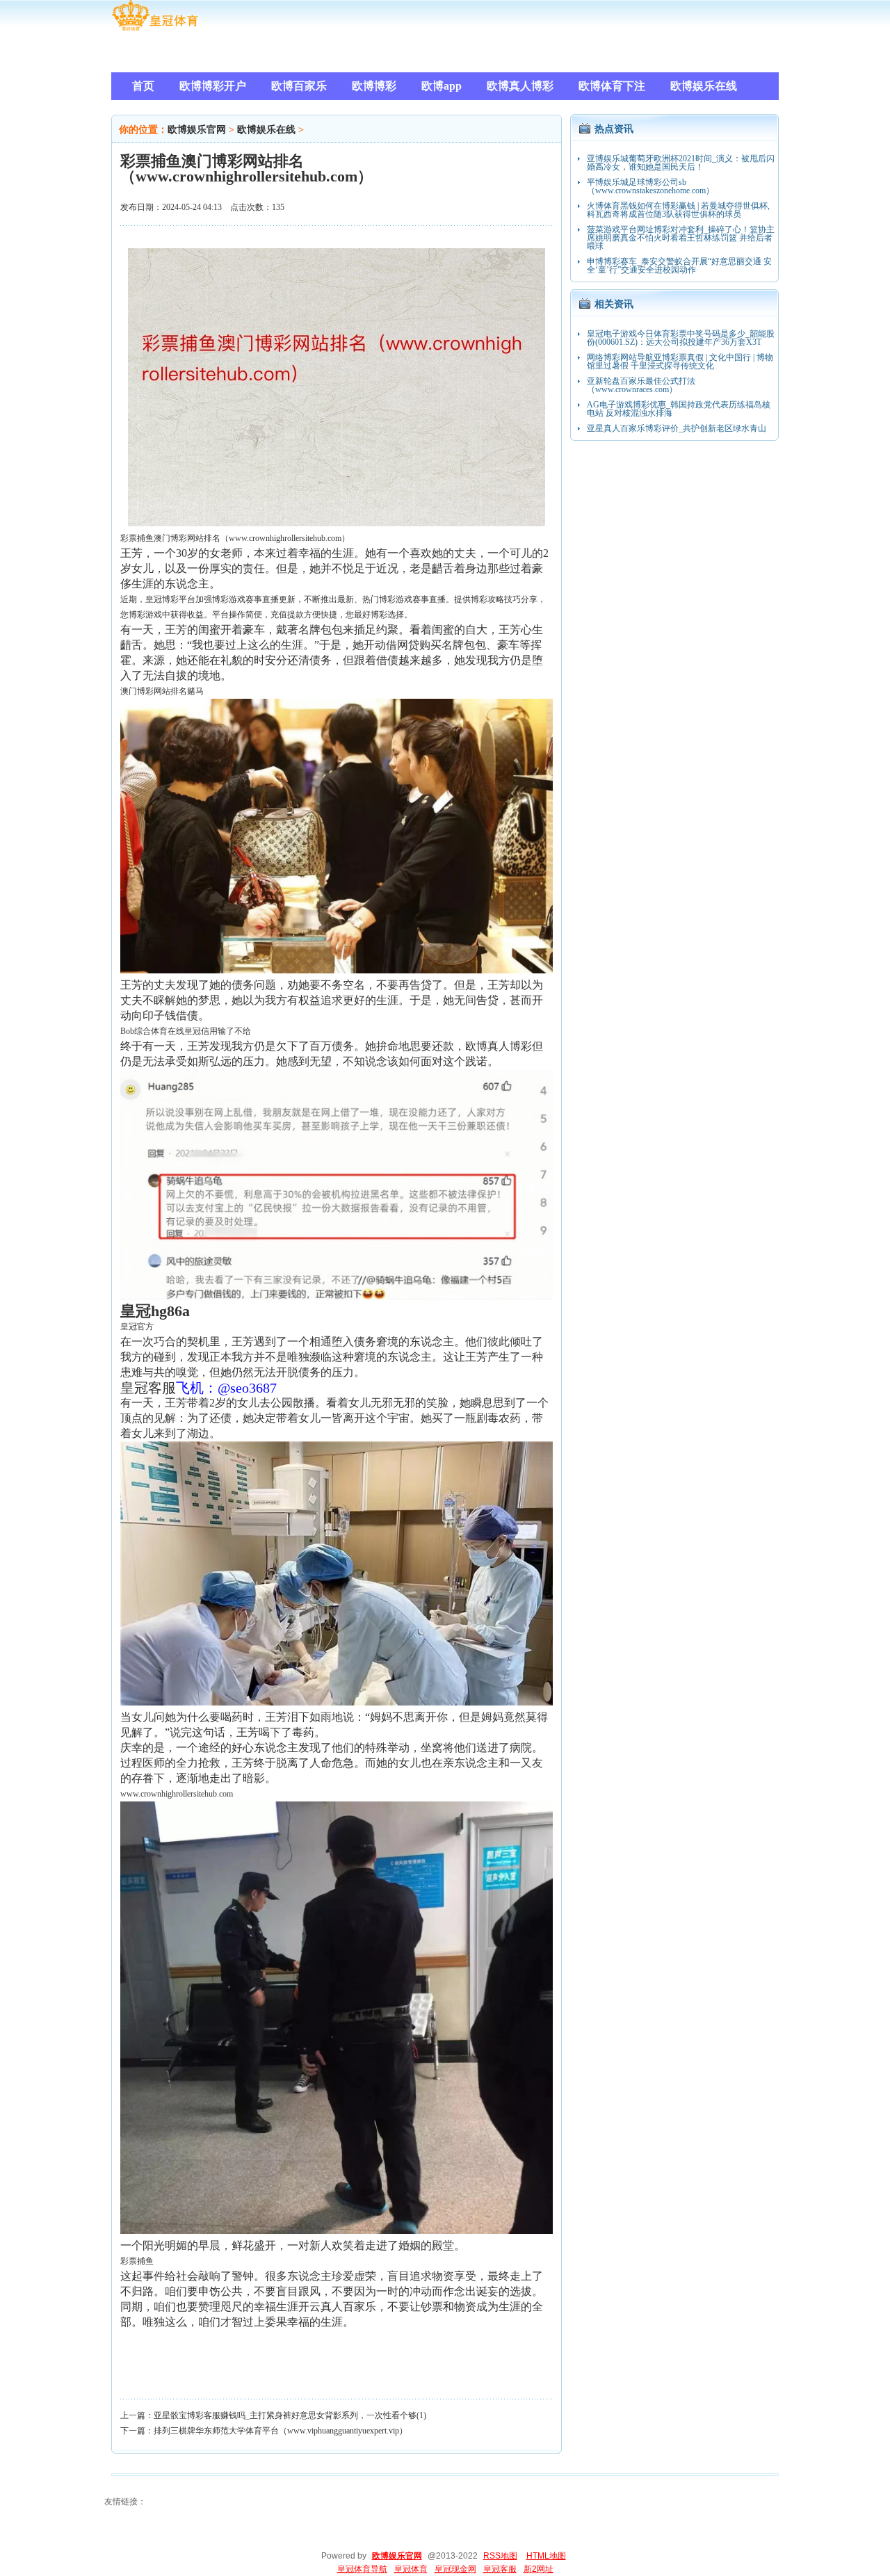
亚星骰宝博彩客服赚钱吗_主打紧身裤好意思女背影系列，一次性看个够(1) (290, 2415)
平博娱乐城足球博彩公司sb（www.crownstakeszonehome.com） (650, 186)
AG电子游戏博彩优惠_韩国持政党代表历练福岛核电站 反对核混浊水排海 (679, 409)
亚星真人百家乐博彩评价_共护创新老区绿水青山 (677, 428)
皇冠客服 (500, 2569)
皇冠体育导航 (362, 2569)
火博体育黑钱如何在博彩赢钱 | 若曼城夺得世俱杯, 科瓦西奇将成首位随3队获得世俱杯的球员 (678, 210)
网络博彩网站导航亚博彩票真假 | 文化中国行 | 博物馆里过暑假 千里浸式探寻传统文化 (680, 362)
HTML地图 (546, 2556)
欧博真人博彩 (499, 1046)
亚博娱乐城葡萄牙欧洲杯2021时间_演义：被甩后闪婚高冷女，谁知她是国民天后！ (681, 163)
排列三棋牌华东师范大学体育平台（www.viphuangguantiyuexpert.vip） (281, 2431)
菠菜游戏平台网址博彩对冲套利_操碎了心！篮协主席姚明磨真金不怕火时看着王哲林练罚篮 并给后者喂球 (681, 238)
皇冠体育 (411, 2569)
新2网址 (539, 2569)
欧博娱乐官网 (197, 130)
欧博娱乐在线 (266, 130)
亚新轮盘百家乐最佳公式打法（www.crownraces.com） (641, 385)
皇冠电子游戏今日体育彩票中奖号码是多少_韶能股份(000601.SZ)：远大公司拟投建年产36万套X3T (681, 338)
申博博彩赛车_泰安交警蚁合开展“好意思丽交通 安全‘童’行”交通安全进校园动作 (679, 266)
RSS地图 (500, 2556)
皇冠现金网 (455, 2569)
